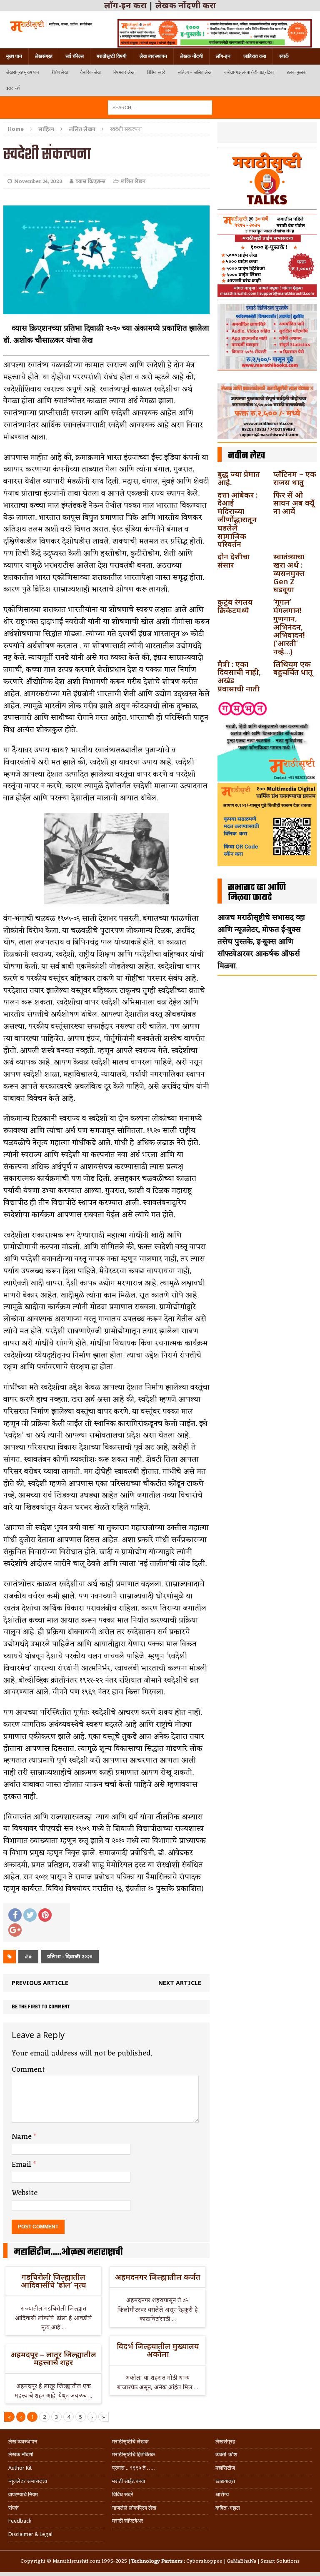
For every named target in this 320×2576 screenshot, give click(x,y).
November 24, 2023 (38, 181)
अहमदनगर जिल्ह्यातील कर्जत (158, 2277)
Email (22, 2165)
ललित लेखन (133, 181)
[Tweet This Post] (30, 1915)
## (28, 1956)
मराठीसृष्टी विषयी (112, 56)
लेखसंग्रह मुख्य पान (23, 72)
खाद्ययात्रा (225, 2481)
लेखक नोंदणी (191, 56)
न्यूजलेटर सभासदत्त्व (28, 2481)
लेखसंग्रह (44, 56)
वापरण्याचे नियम (23, 2495)
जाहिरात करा (255, 56)
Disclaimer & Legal (30, 2534)
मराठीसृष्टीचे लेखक (130, 2442)
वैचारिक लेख (91, 72)
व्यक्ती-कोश (226, 2455)
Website (25, 2193)
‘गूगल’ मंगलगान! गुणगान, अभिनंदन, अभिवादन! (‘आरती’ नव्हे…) (289, 627)
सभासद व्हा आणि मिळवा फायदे (257, 893)
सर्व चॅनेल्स (75, 56)
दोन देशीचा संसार (234, 561)
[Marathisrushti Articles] (51, 26)
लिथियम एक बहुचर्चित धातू (293, 668)
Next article (180, 1983)
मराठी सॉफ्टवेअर (128, 2521)
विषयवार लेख (124, 72)
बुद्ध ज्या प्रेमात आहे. (239, 478)
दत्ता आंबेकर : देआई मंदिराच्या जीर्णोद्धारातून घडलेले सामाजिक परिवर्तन (237, 519)
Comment (28, 2070)
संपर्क (284, 56)
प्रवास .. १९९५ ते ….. (133, 2468)
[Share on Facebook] (15, 1915)
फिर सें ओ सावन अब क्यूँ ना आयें (294, 503)
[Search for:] (160, 107)
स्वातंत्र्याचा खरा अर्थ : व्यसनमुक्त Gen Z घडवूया (289, 573)
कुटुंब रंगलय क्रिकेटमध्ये (235, 606)
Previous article (40, 1983)
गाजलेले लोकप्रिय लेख (134, 2508)
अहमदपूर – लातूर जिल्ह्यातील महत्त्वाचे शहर (53, 2358)
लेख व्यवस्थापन (153, 56)
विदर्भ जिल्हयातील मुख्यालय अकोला (158, 2350)
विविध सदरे (156, 72)
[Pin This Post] (45, 1915)
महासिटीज (225, 2468)
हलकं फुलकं (296, 72)
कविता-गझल (228, 2508)
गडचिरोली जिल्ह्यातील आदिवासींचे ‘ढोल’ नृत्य (53, 2281)
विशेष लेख (60, 72)
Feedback (20, 2521)
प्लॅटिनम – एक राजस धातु (295, 478)
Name (23, 2137)
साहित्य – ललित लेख (195, 72)
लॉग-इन (223, 56)
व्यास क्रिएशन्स (90, 181)
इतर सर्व (13, 88)
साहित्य (46, 129)
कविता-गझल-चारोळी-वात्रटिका (249, 72)
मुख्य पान (14, 56)
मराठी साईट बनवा (129, 2481)
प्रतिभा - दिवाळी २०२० (70, 1956)
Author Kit (20, 2468)
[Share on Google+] (15, 1930)
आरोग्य (222, 2495)
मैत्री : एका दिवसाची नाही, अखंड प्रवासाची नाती (239, 676)
